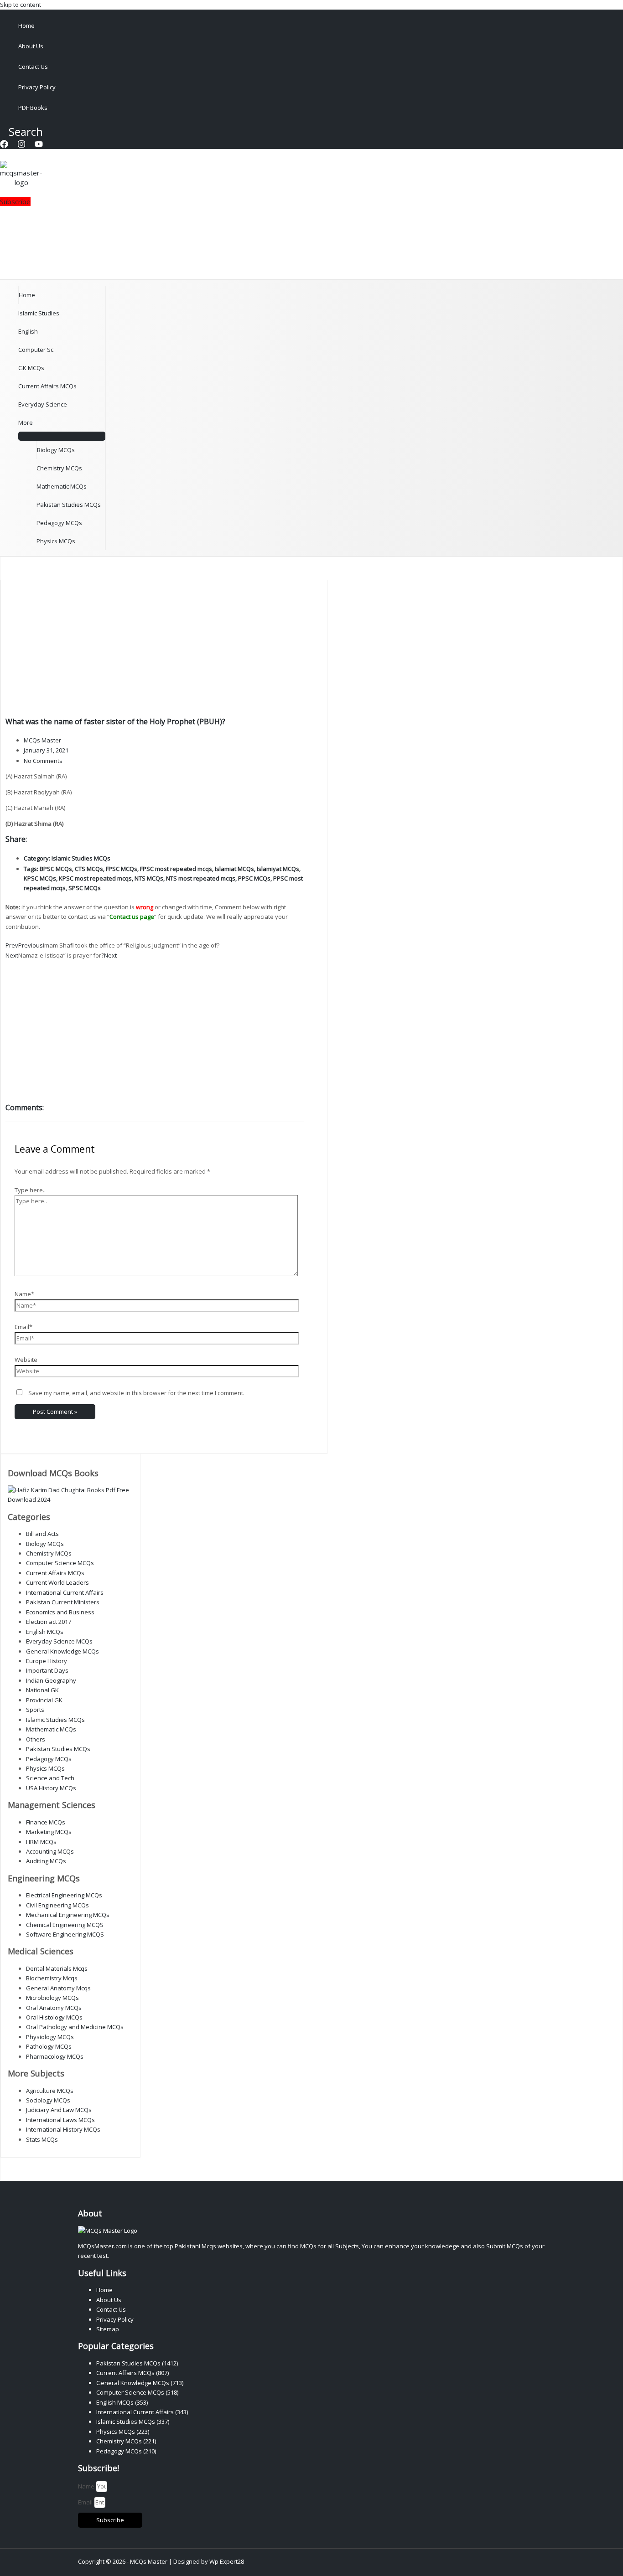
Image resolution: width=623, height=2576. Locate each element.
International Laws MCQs (60, 2120)
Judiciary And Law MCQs (59, 2110)
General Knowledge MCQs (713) (140, 2383)
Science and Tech (50, 1778)
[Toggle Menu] (62, 436)
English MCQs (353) (122, 2402)
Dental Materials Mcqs (57, 1968)
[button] (21, 131)
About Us (31, 46)
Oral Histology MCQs (54, 2017)
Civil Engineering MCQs (57, 1905)
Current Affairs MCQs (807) (132, 2373)
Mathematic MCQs (62, 486)
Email (86, 2502)
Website (26, 1360)
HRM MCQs (41, 1842)
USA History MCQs (51, 1788)
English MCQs (45, 1632)
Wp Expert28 (227, 2561)
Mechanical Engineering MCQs (68, 1915)
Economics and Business (60, 1612)
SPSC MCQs (85, 888)
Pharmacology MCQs (55, 2056)
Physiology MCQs (50, 2037)
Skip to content (21, 5)
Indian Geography (51, 1680)
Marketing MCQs (49, 1832)
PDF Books (33, 108)
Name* (24, 1294)
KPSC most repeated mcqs (95, 878)
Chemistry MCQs (59, 468)
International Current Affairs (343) (142, 2412)
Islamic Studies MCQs (81, 858)
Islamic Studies (39, 313)
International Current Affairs (65, 1592)
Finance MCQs (46, 1822)
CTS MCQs (89, 869)
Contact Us (33, 67)
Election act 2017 (49, 1622)
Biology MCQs (56, 450)
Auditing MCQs (46, 1861)
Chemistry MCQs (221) (126, 2441)
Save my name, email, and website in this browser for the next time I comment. (136, 1393)
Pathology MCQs (49, 2046)
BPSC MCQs (56, 869)
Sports (35, 1710)
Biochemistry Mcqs (52, 1978)
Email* (23, 1327)
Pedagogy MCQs (59, 523)
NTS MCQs (149, 878)
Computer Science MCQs (60, 1563)
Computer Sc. (36, 350)
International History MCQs (63, 2129)
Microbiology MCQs (52, 1998)
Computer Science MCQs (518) (137, 2392)
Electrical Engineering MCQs (64, 1895)
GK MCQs (31, 368)
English (28, 331)
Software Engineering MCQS (65, 1934)
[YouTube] (39, 146)
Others (36, 1739)
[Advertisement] (155, 649)
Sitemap (108, 2329)
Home (26, 26)
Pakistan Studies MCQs (69, 505)
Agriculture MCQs (50, 2091)
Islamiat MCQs (234, 869)
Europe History (47, 1661)
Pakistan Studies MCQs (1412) (137, 2363)
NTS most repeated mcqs (201, 878)
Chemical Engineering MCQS (65, 1925)
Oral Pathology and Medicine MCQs (75, 2027)
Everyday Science (43, 404)
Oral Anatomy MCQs (54, 2008)
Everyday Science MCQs (59, 1641)
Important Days (47, 1670)
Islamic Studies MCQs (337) (133, 2421)
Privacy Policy (37, 87)
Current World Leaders (57, 1582)
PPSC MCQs (254, 878)
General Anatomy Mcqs (58, 1988)
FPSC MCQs (122, 869)
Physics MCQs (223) (123, 2432)
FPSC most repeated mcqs (176, 869)
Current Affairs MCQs (47, 386)
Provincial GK (44, 1700)
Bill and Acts (42, 1534)
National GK (42, 1690)
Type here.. (30, 1190)
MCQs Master (149, 2561)
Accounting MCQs (50, 1851)
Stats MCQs (42, 2139)
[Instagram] (21, 146)
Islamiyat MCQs (278, 869)
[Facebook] (4, 146)
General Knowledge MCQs (62, 1651)
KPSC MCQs (40, 878)
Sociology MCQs (48, 2100)
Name (87, 2486)
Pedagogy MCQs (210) (126, 2451)
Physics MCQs (56, 541)
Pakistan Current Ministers (63, 1602)
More (26, 422)
